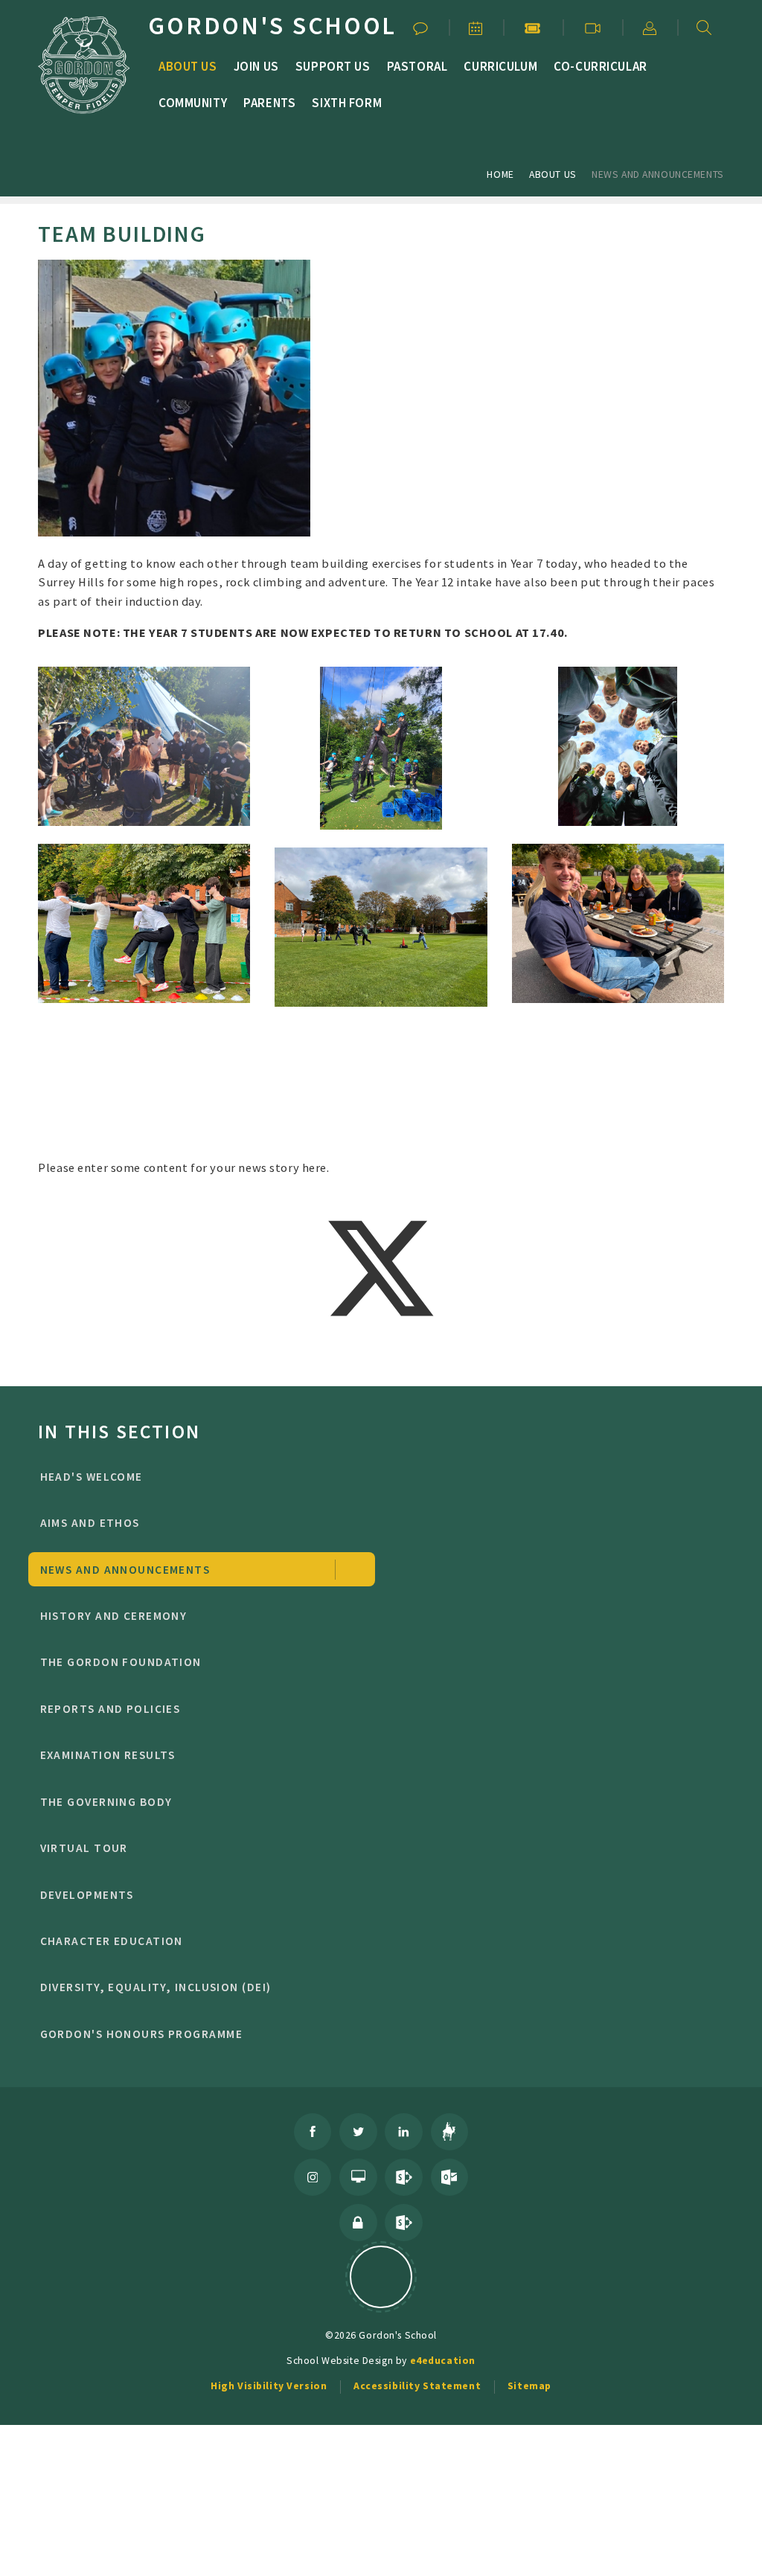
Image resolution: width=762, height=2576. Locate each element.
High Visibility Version (269, 2386)
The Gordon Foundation (121, 1662)
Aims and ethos (90, 1523)
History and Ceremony (114, 1616)
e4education (443, 2360)
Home (500, 174)
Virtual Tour (84, 1848)
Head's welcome (92, 1477)
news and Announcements (658, 174)
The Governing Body (106, 1802)
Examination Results (108, 1755)
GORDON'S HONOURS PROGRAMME (141, 2034)
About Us (553, 174)
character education (112, 1941)
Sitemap (529, 2386)
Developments (87, 1895)
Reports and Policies (111, 1709)
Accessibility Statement (417, 2386)
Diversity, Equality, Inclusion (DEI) (156, 1987)
